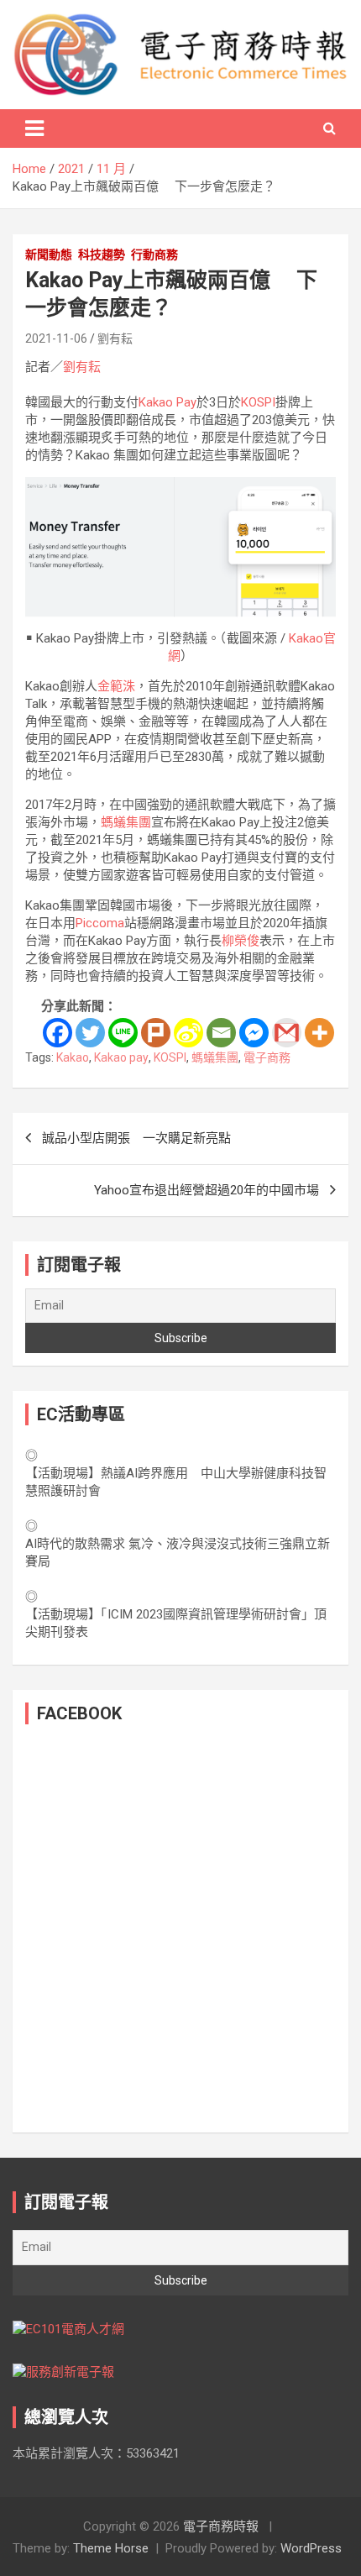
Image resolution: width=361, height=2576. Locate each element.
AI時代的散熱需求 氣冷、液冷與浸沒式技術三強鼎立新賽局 (178, 1553)
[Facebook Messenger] (254, 1033)
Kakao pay (121, 1057)
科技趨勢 (102, 254)
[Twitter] (90, 1033)
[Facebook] (58, 1033)
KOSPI (258, 402)
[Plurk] (156, 1033)
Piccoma (100, 923)
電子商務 (267, 1057)
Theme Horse (111, 2548)
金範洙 (116, 686)
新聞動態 (49, 254)
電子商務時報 (221, 2526)
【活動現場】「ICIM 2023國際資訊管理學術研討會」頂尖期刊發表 (176, 1623)
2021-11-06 (56, 338)
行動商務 (154, 254)
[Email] (221, 1033)
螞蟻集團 (126, 822)
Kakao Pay (167, 402)
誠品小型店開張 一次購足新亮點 (136, 1138)
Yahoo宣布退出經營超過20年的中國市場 (207, 1190)
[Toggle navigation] (34, 129)
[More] (319, 1033)
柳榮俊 (241, 941)
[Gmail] (287, 1033)
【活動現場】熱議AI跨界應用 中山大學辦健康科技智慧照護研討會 (176, 1482)
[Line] (123, 1033)
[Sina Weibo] (188, 1033)
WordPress (311, 2548)
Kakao (73, 1057)
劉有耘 (115, 338)
